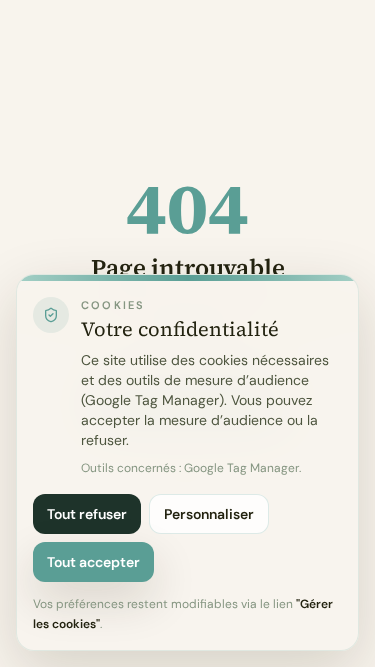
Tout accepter (93, 562)
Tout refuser (87, 514)
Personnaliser (209, 514)
